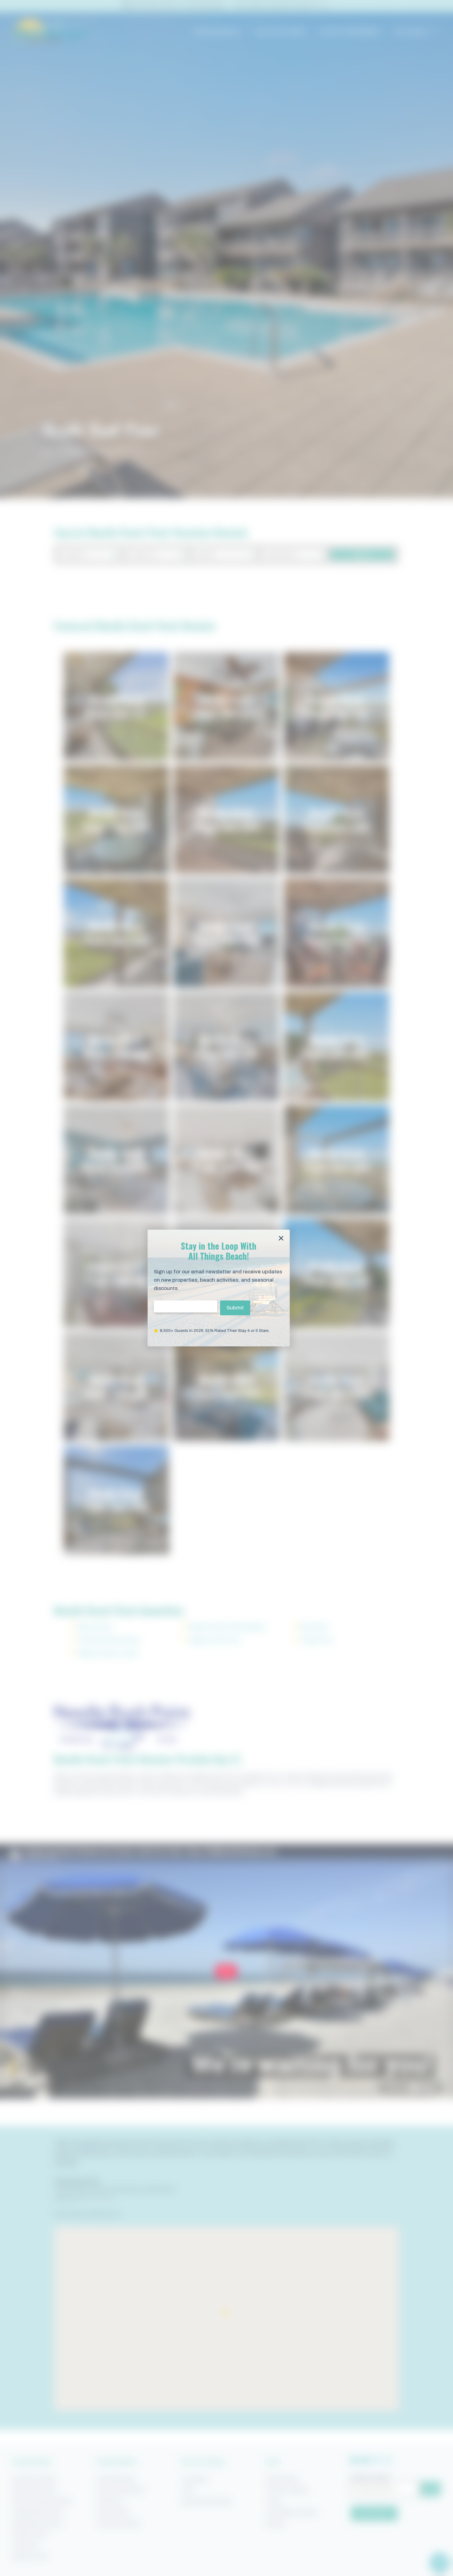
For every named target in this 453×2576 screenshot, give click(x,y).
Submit (235, 1308)
